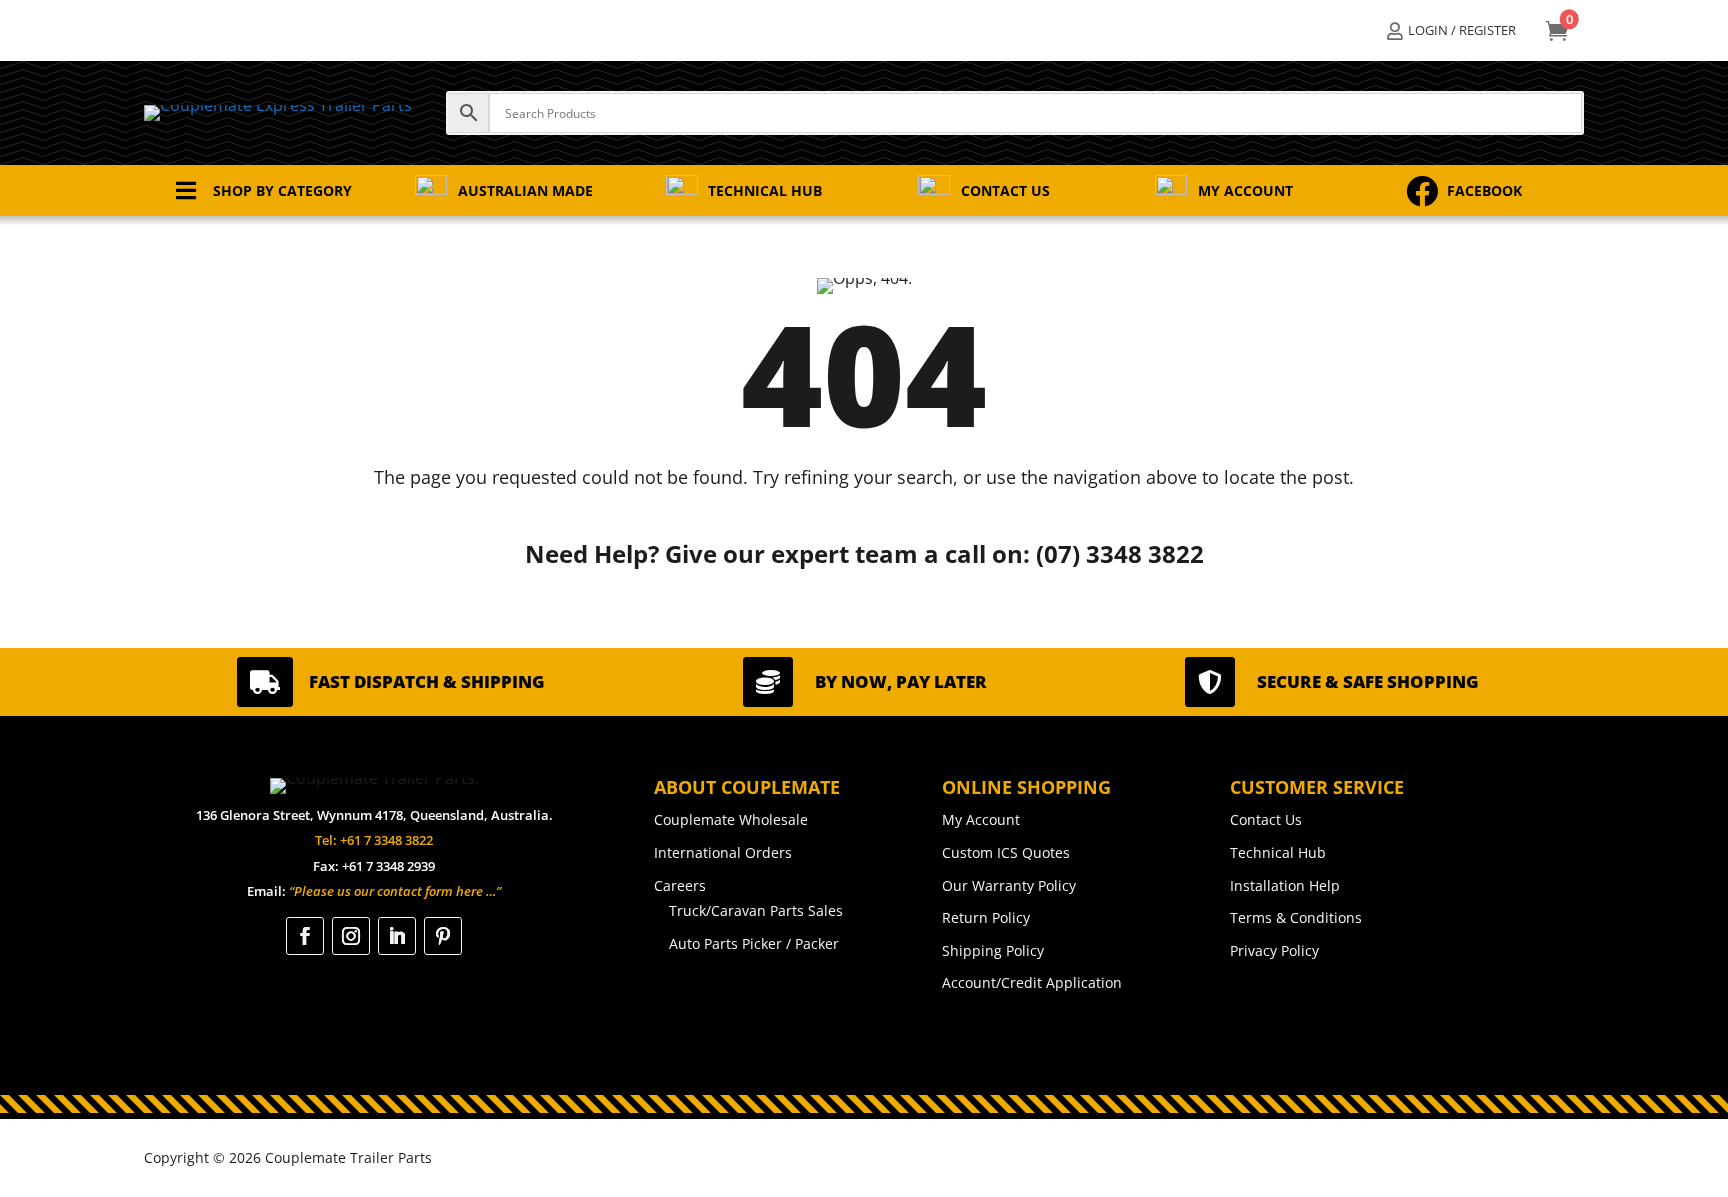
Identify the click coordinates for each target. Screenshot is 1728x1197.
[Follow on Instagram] (351, 936)
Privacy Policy (1274, 950)
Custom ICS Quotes (1006, 852)
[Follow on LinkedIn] (397, 936)
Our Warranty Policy (1009, 885)
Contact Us (1266, 819)
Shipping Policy (993, 950)
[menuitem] (1451, 30)
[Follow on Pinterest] (443, 936)
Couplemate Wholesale (731, 819)
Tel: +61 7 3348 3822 (374, 840)
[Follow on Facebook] (305, 936)
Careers (680, 885)
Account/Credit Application (1032, 982)
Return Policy (986, 917)
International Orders (723, 852)
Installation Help (1285, 885)
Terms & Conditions (1296, 917)
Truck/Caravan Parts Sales (756, 910)
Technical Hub (1278, 852)
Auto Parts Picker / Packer (754, 943)
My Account (981, 819)
